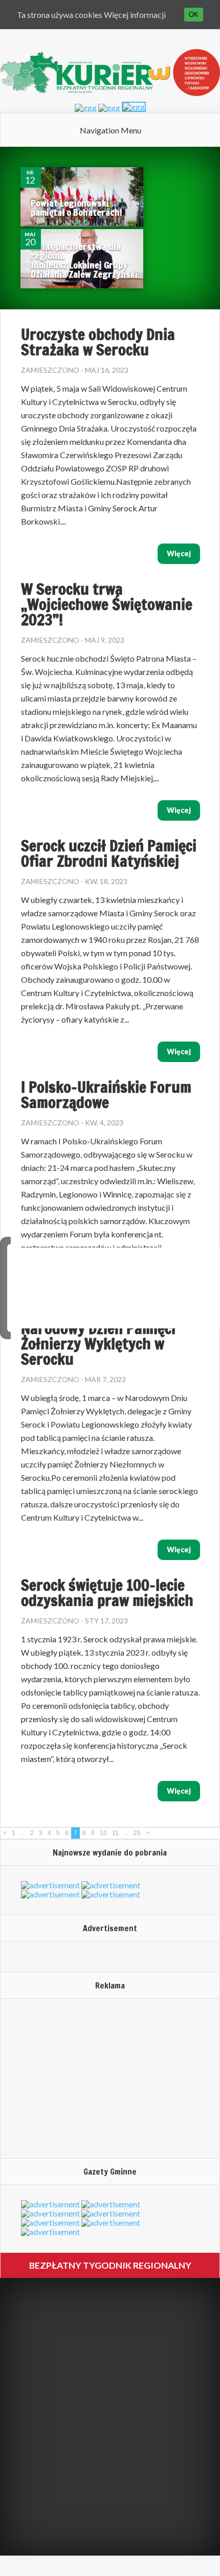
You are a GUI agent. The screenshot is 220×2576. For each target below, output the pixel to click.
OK (194, 15)
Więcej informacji (135, 15)
